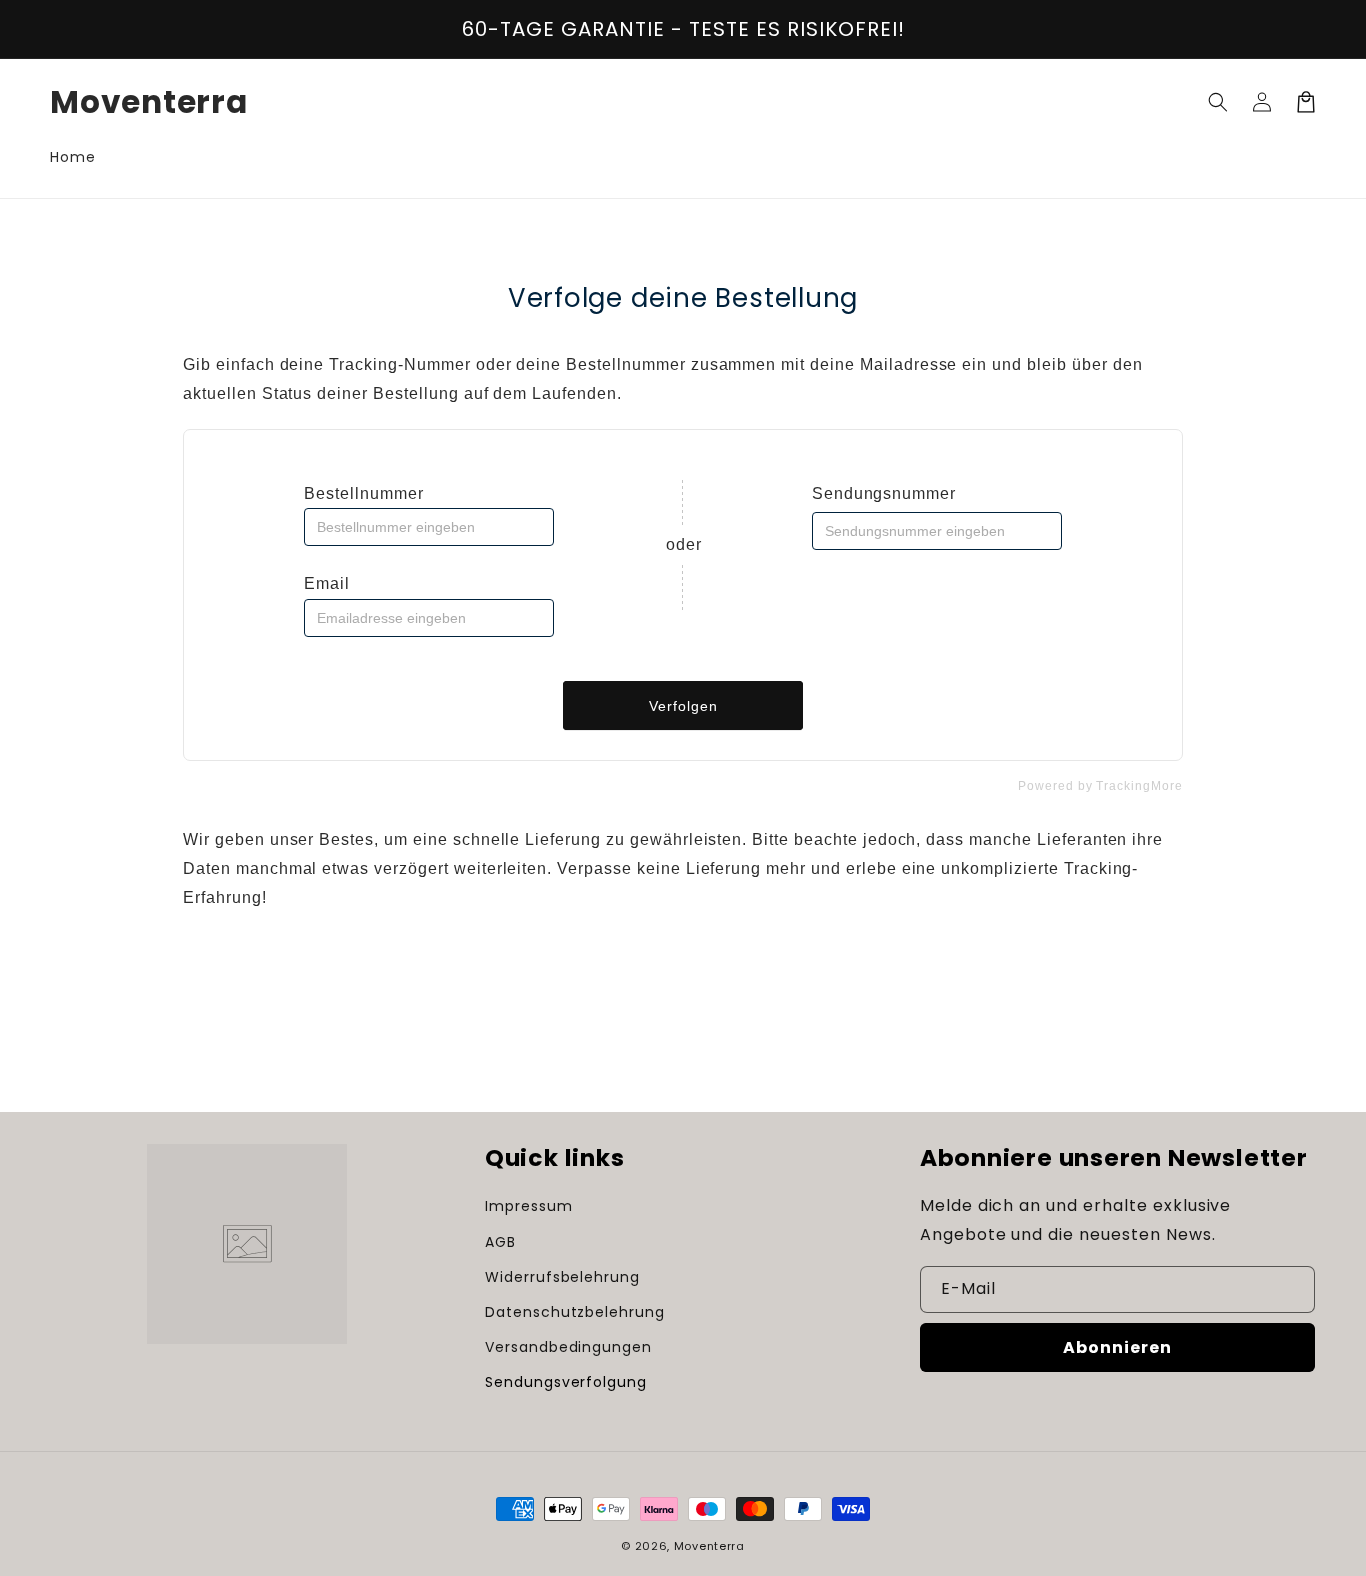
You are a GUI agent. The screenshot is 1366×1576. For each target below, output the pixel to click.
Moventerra (709, 1546)
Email (327, 583)
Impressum (529, 1206)
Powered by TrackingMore (1100, 786)
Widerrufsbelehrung (562, 1277)
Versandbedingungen (568, 1347)
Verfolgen (683, 706)
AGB (500, 1242)
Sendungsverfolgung (566, 1382)
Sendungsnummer (884, 493)
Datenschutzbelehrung (575, 1312)
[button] (1218, 102)
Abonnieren (1117, 1347)
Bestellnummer (363, 493)
